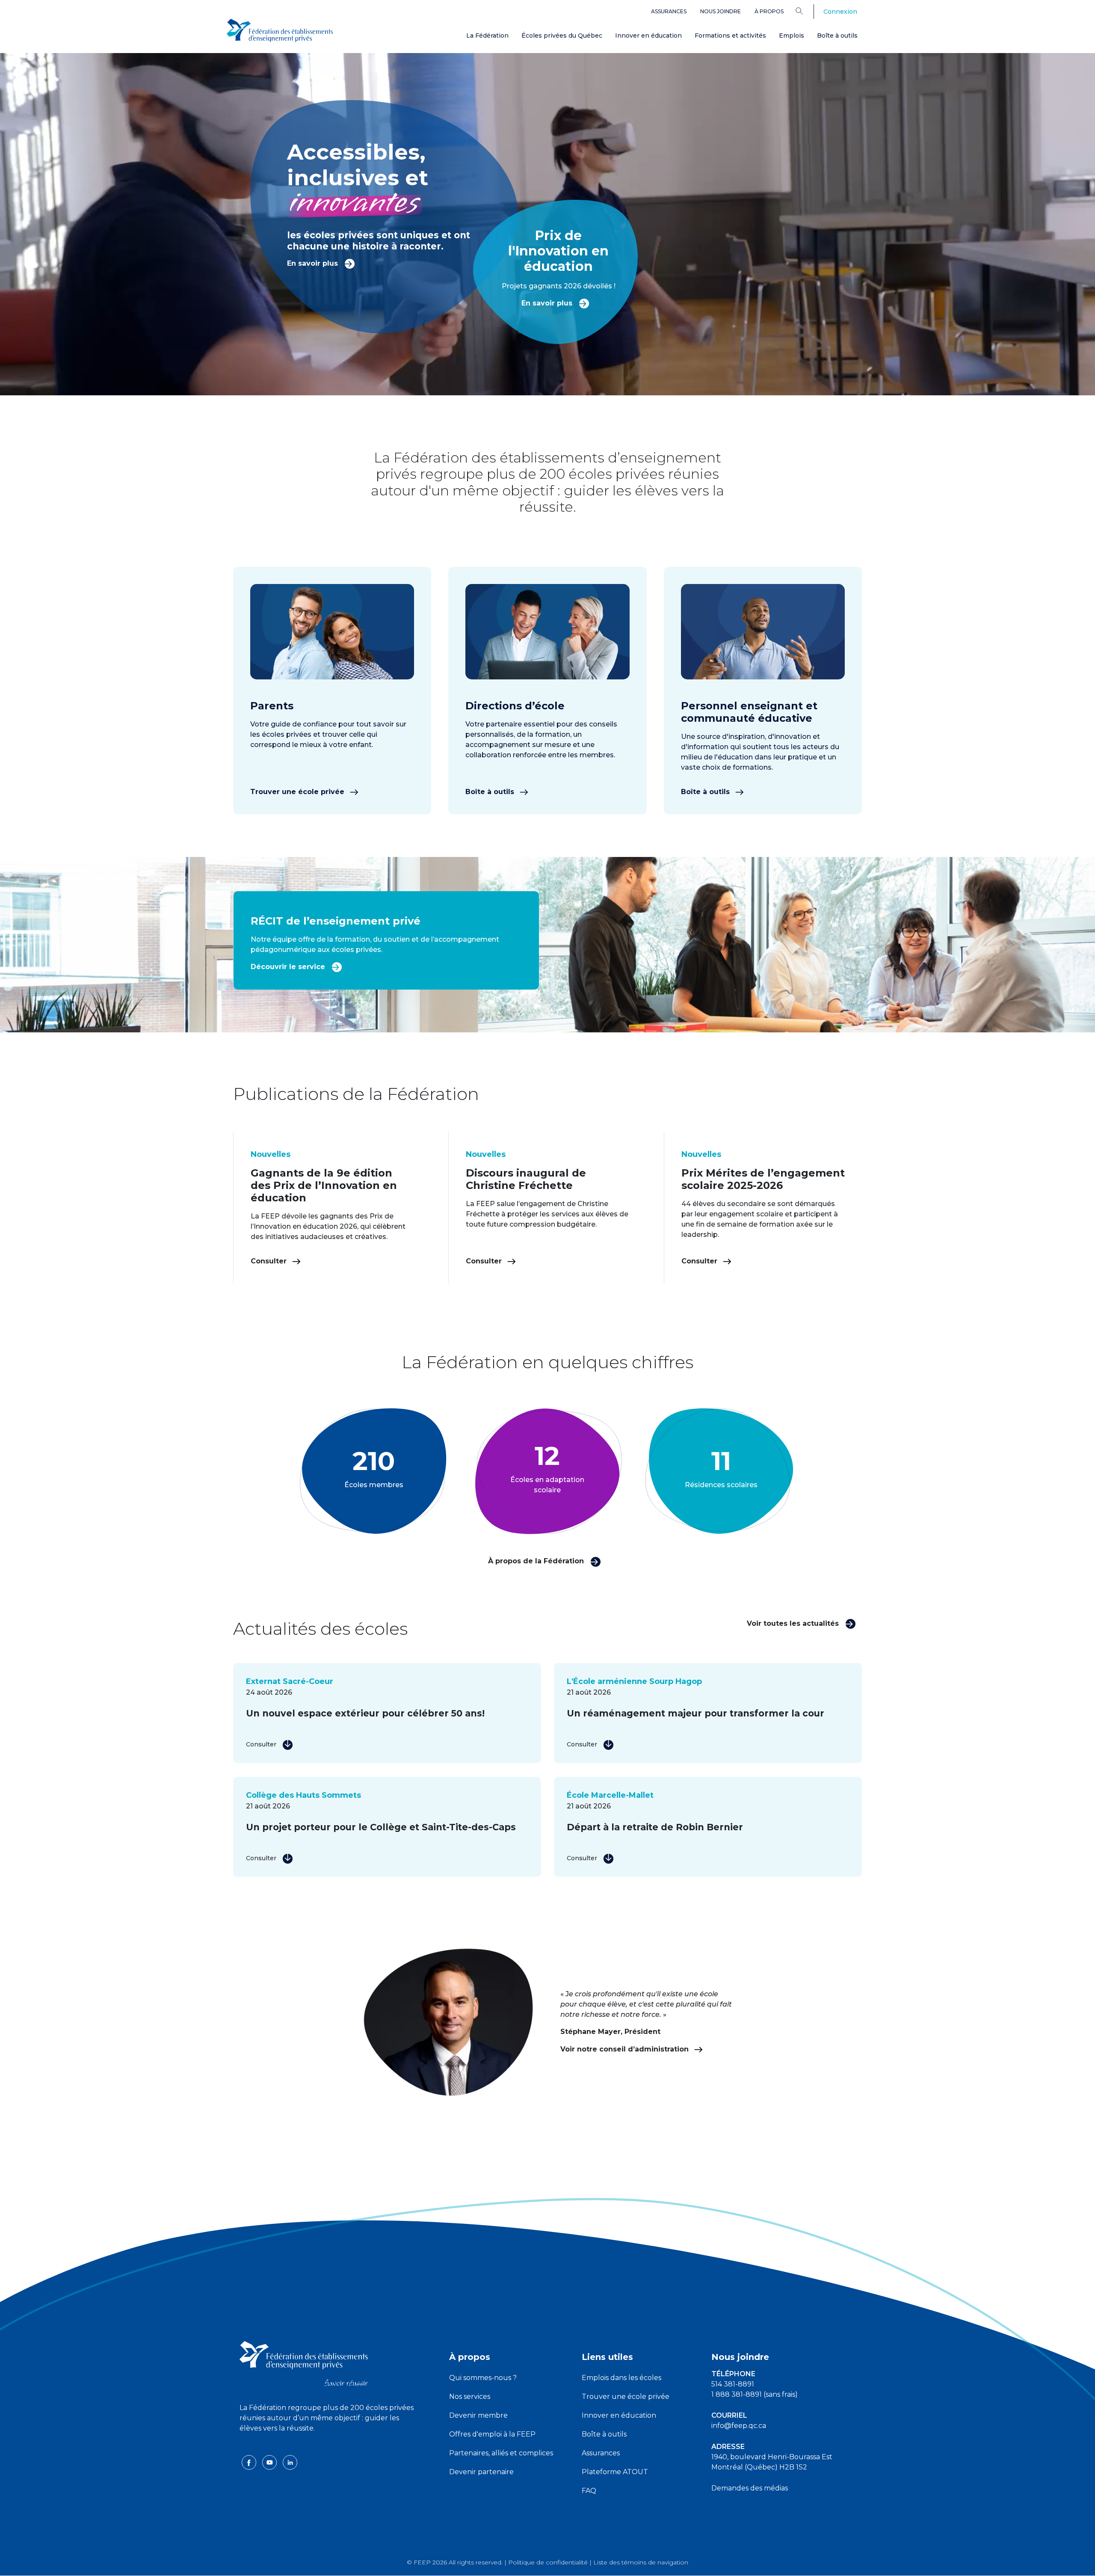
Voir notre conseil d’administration (626, 2049)
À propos (769, 11)
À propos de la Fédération (537, 1561)
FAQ (589, 2491)
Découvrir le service (289, 967)
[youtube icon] (270, 2462)
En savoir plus (314, 263)
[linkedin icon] (290, 2462)
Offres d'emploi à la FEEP (492, 2434)
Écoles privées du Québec (562, 36)
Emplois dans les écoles (621, 2378)
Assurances (669, 11)
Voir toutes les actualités (794, 1623)
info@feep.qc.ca (739, 2426)
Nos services (470, 2397)
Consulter (270, 1261)
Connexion (840, 12)
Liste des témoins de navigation (641, 2562)
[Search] (806, 11)
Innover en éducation (648, 36)
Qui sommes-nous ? (483, 2378)
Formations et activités (730, 36)
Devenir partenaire (481, 2472)
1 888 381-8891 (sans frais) (755, 2394)
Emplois (792, 36)
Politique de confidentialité (548, 2562)
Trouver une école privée (298, 792)
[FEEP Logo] (280, 31)
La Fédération (487, 36)
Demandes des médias (750, 2488)
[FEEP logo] (304, 2363)
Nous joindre (721, 11)
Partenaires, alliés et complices (501, 2453)
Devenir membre (478, 2415)
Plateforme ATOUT (615, 2472)
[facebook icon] (250, 2462)
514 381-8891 (733, 2384)
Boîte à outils (837, 36)
